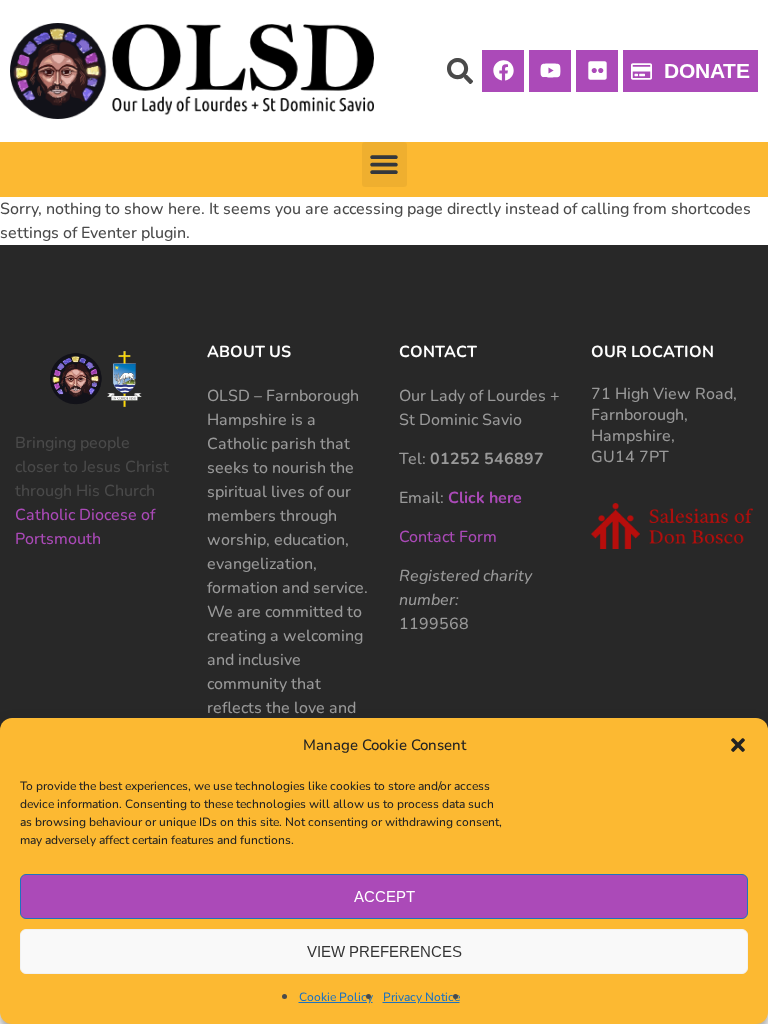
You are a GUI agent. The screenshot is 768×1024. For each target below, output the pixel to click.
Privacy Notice (421, 997)
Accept (384, 896)
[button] (738, 745)
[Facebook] (503, 71)
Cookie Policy (336, 997)
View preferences (384, 951)
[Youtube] (550, 71)
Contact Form (448, 537)
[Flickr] (597, 71)
